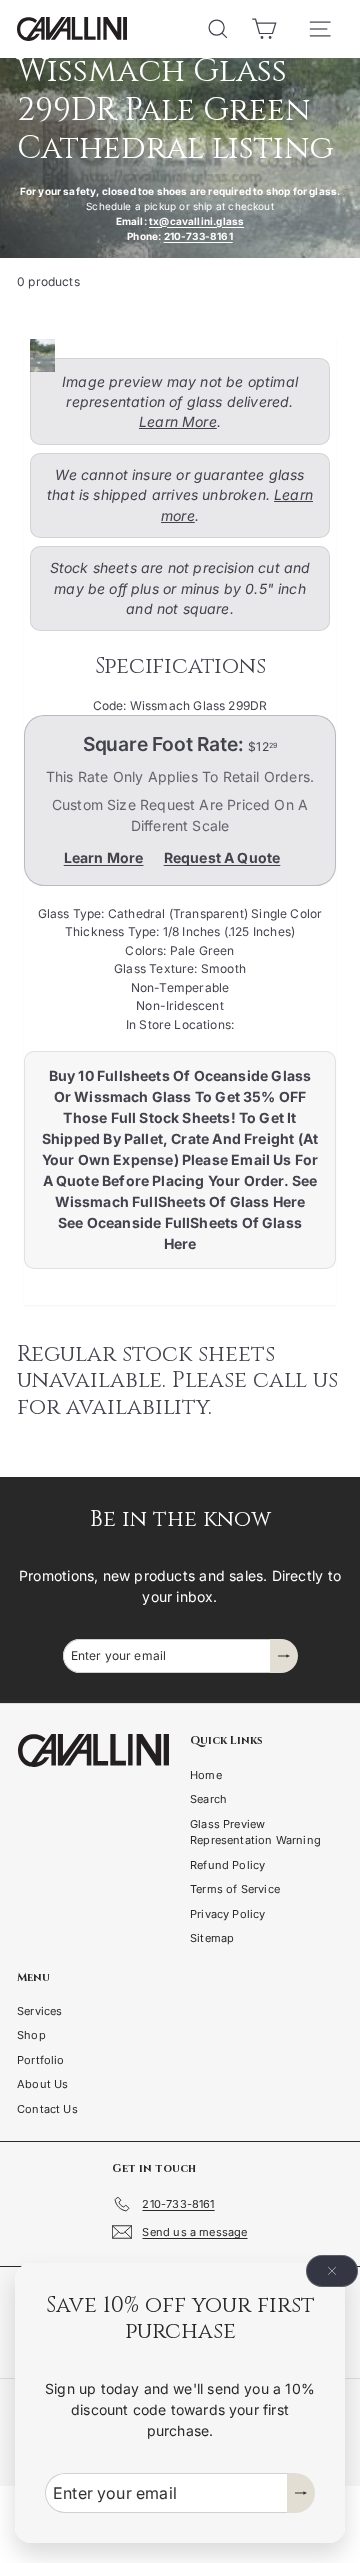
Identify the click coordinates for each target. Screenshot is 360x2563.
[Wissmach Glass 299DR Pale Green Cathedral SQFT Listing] (174, 355)
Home (206, 1775)
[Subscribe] (301, 2493)
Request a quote (222, 857)
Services (39, 2011)
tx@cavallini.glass (196, 221)
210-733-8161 (198, 236)
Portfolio (41, 2060)
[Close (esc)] (332, 2271)
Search (208, 1799)
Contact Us (47, 2109)
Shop (31, 2035)
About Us (42, 2084)
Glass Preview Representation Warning (255, 1832)
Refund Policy (227, 1865)
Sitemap (212, 1938)
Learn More (178, 421)
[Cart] (264, 29)
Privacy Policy (228, 1914)
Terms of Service (235, 1889)
